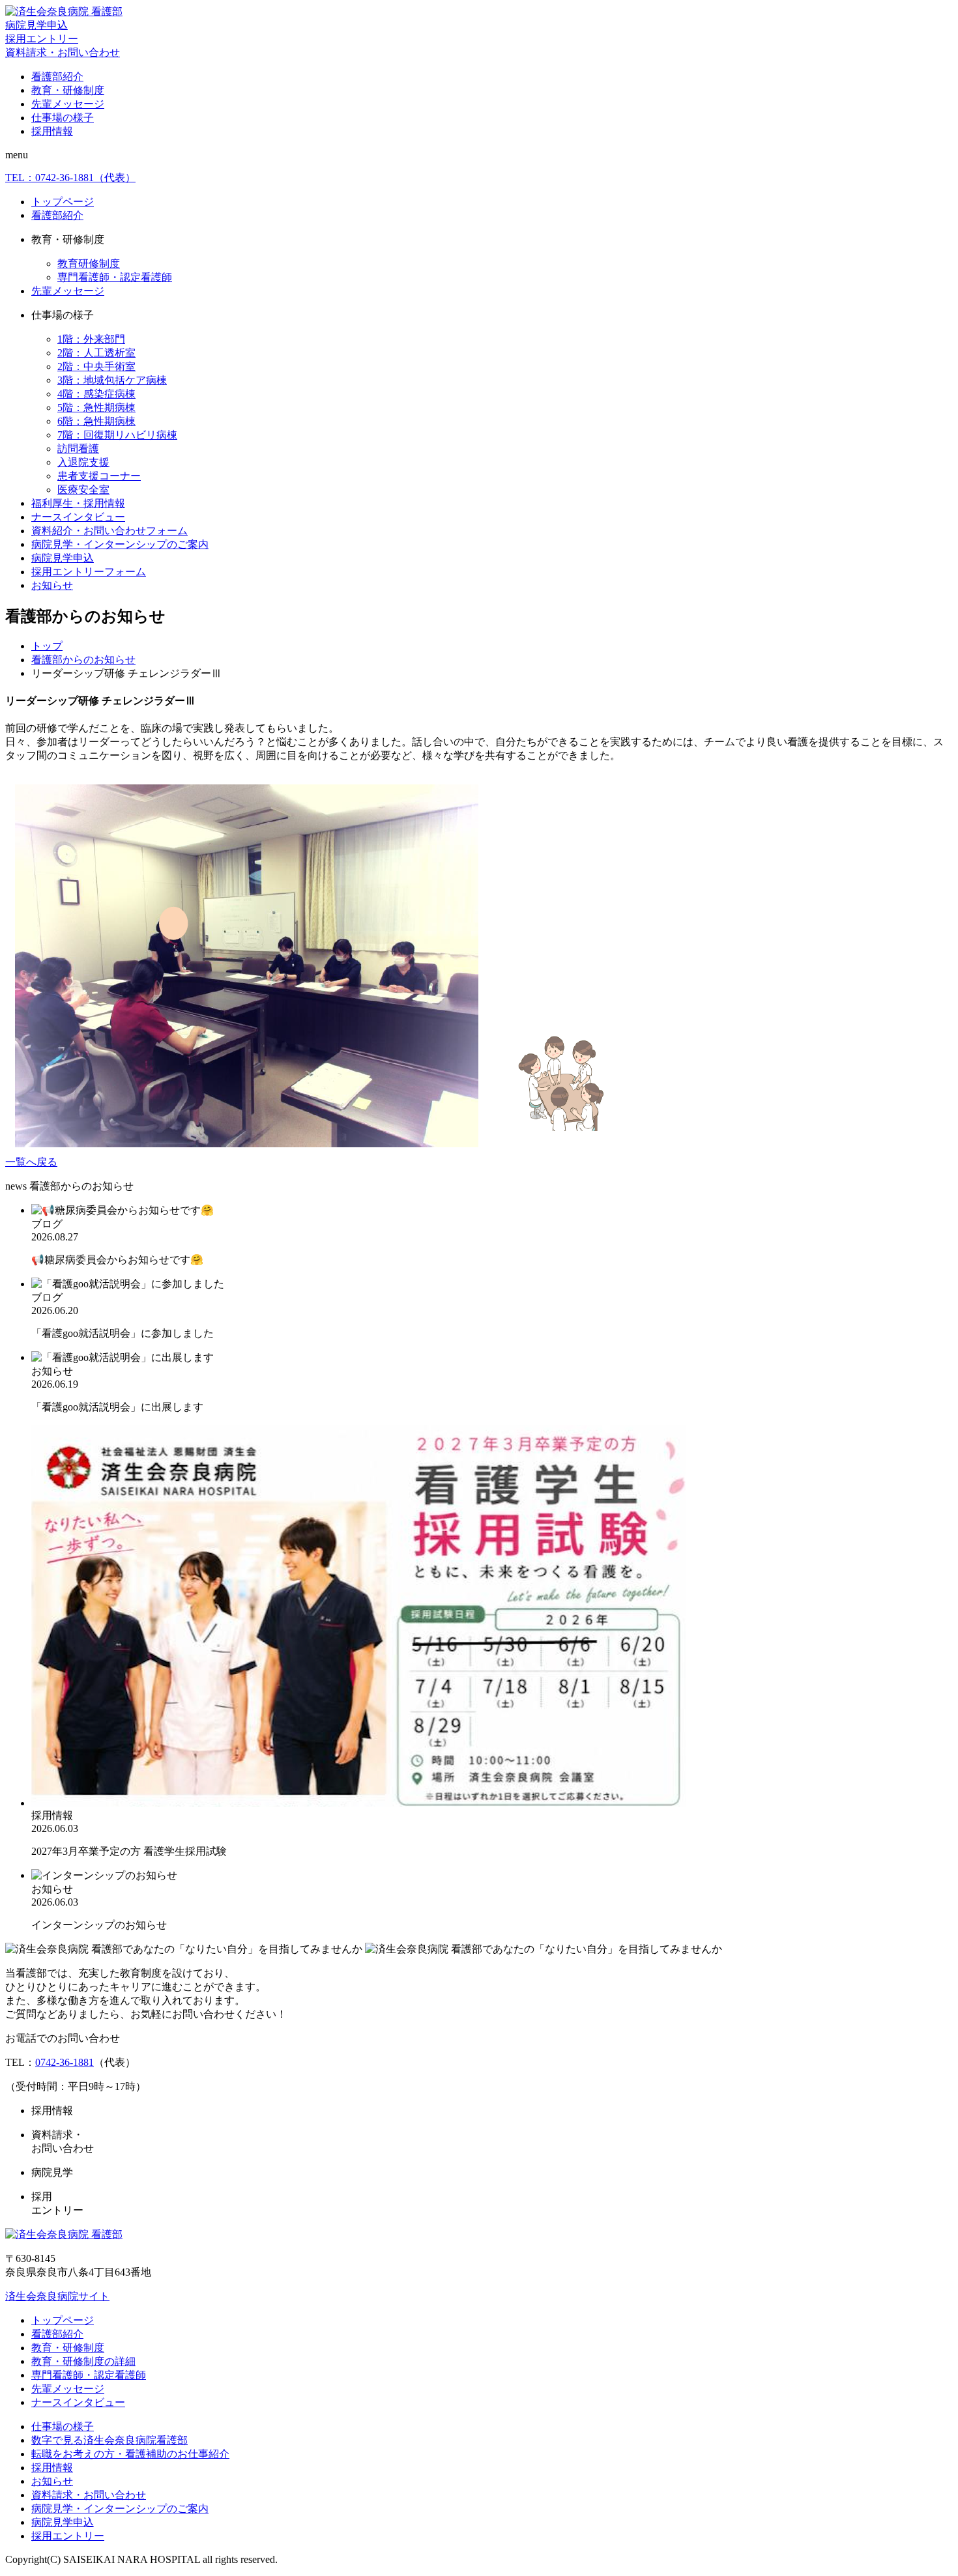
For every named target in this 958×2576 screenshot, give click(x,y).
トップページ (63, 202)
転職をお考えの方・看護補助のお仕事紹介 (130, 2454)
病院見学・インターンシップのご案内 (120, 544)
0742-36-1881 (65, 2062)
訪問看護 (78, 449)
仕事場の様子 (63, 118)
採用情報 (52, 131)
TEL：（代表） (70, 178)
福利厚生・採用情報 (78, 503)
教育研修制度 (89, 264)
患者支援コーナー (99, 476)
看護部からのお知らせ (83, 660)
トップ (47, 646)
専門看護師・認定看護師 (115, 277)
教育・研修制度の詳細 (83, 2361)
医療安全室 (83, 490)
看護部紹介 (57, 77)
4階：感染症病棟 (96, 394)
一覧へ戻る (31, 1162)
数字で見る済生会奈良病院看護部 (109, 2440)
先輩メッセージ (68, 104)
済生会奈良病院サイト (57, 2296)
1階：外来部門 (91, 339)
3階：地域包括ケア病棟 (112, 380)
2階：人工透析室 (96, 353)
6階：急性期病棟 (96, 421)
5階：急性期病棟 (96, 408)
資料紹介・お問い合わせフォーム (109, 531)
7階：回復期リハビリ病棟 (117, 435)
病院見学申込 (36, 25)
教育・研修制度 (68, 90)
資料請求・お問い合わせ (63, 52)
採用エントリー (42, 39)
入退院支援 (83, 462)
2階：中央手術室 (96, 366)
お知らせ (52, 585)
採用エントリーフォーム (89, 572)
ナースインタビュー (78, 517)
